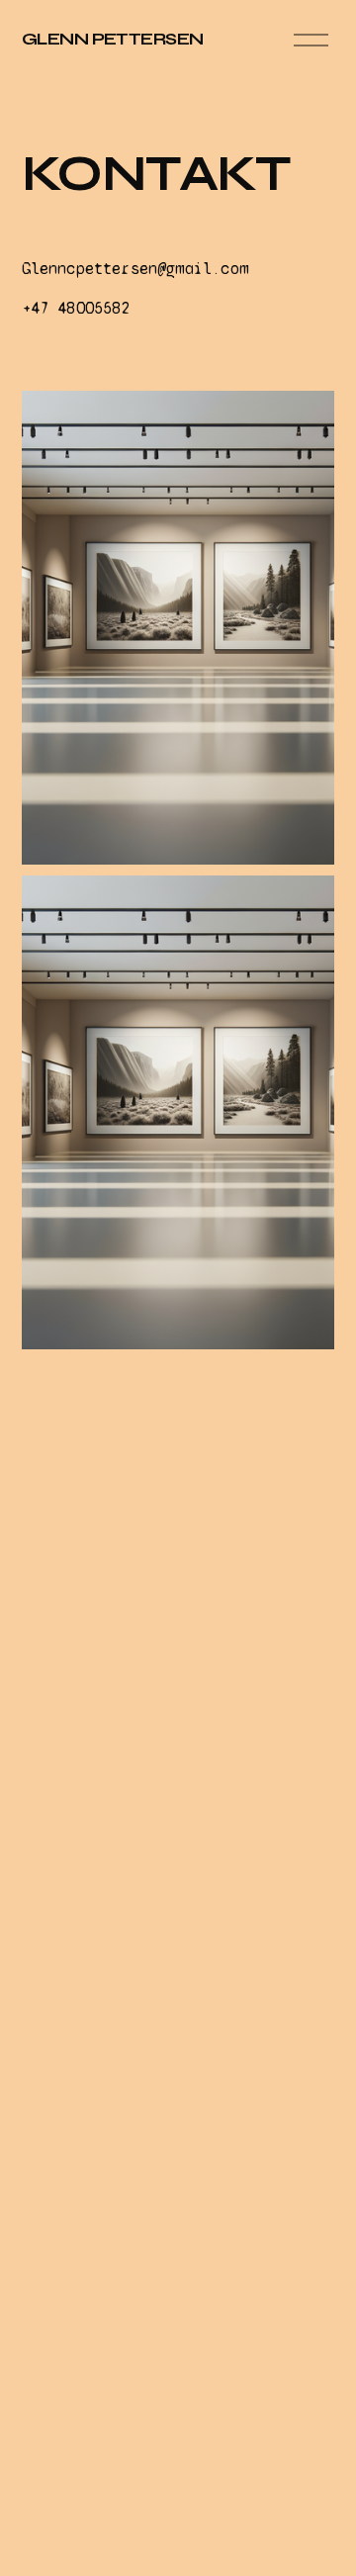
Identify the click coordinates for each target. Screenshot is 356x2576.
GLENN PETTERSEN (113, 39)
